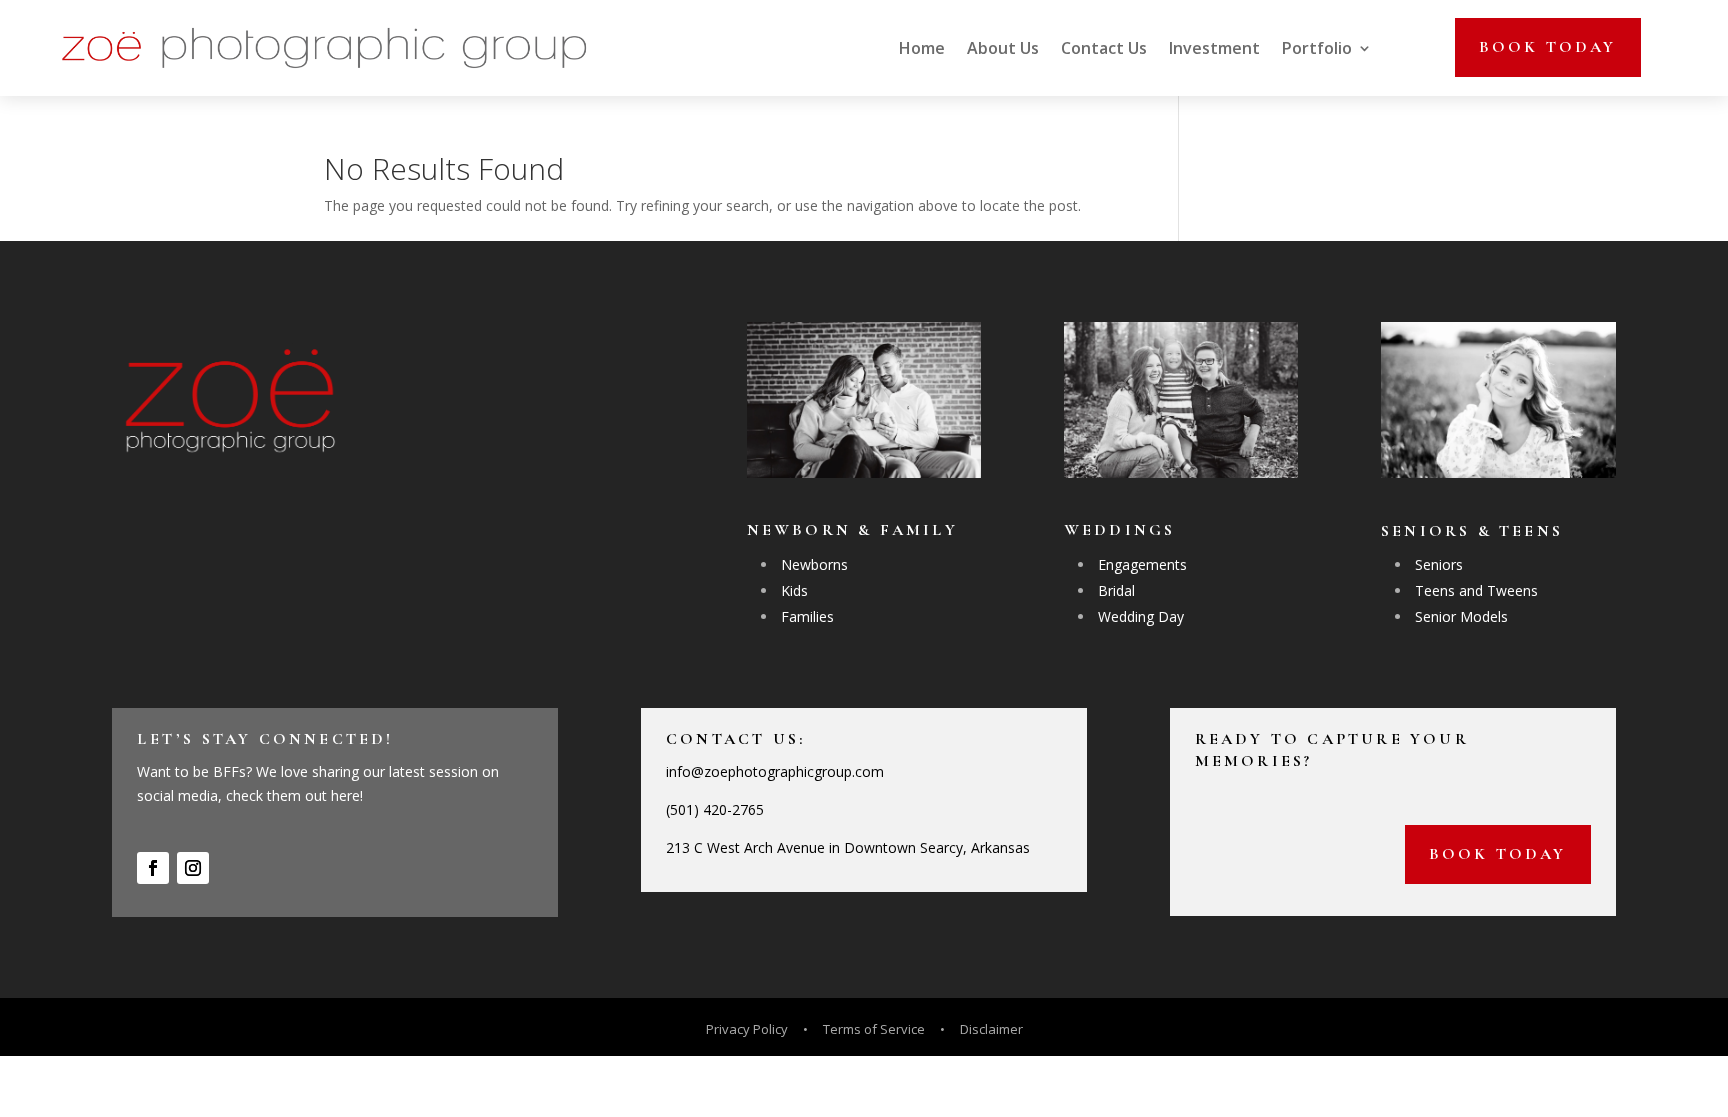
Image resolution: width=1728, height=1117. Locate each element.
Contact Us (1104, 48)
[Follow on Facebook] (153, 868)
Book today (1548, 47)
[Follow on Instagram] (193, 868)
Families (807, 616)
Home (922, 48)
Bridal (1116, 590)
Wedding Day (1141, 616)
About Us (1003, 48)
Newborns (814, 564)
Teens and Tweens (1476, 590)
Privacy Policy (748, 1029)
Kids (794, 590)
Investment (1214, 48)
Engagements (1142, 564)
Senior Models (1461, 616)
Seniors (1439, 564)
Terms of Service (874, 1029)
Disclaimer (991, 1029)
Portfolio (1317, 48)
